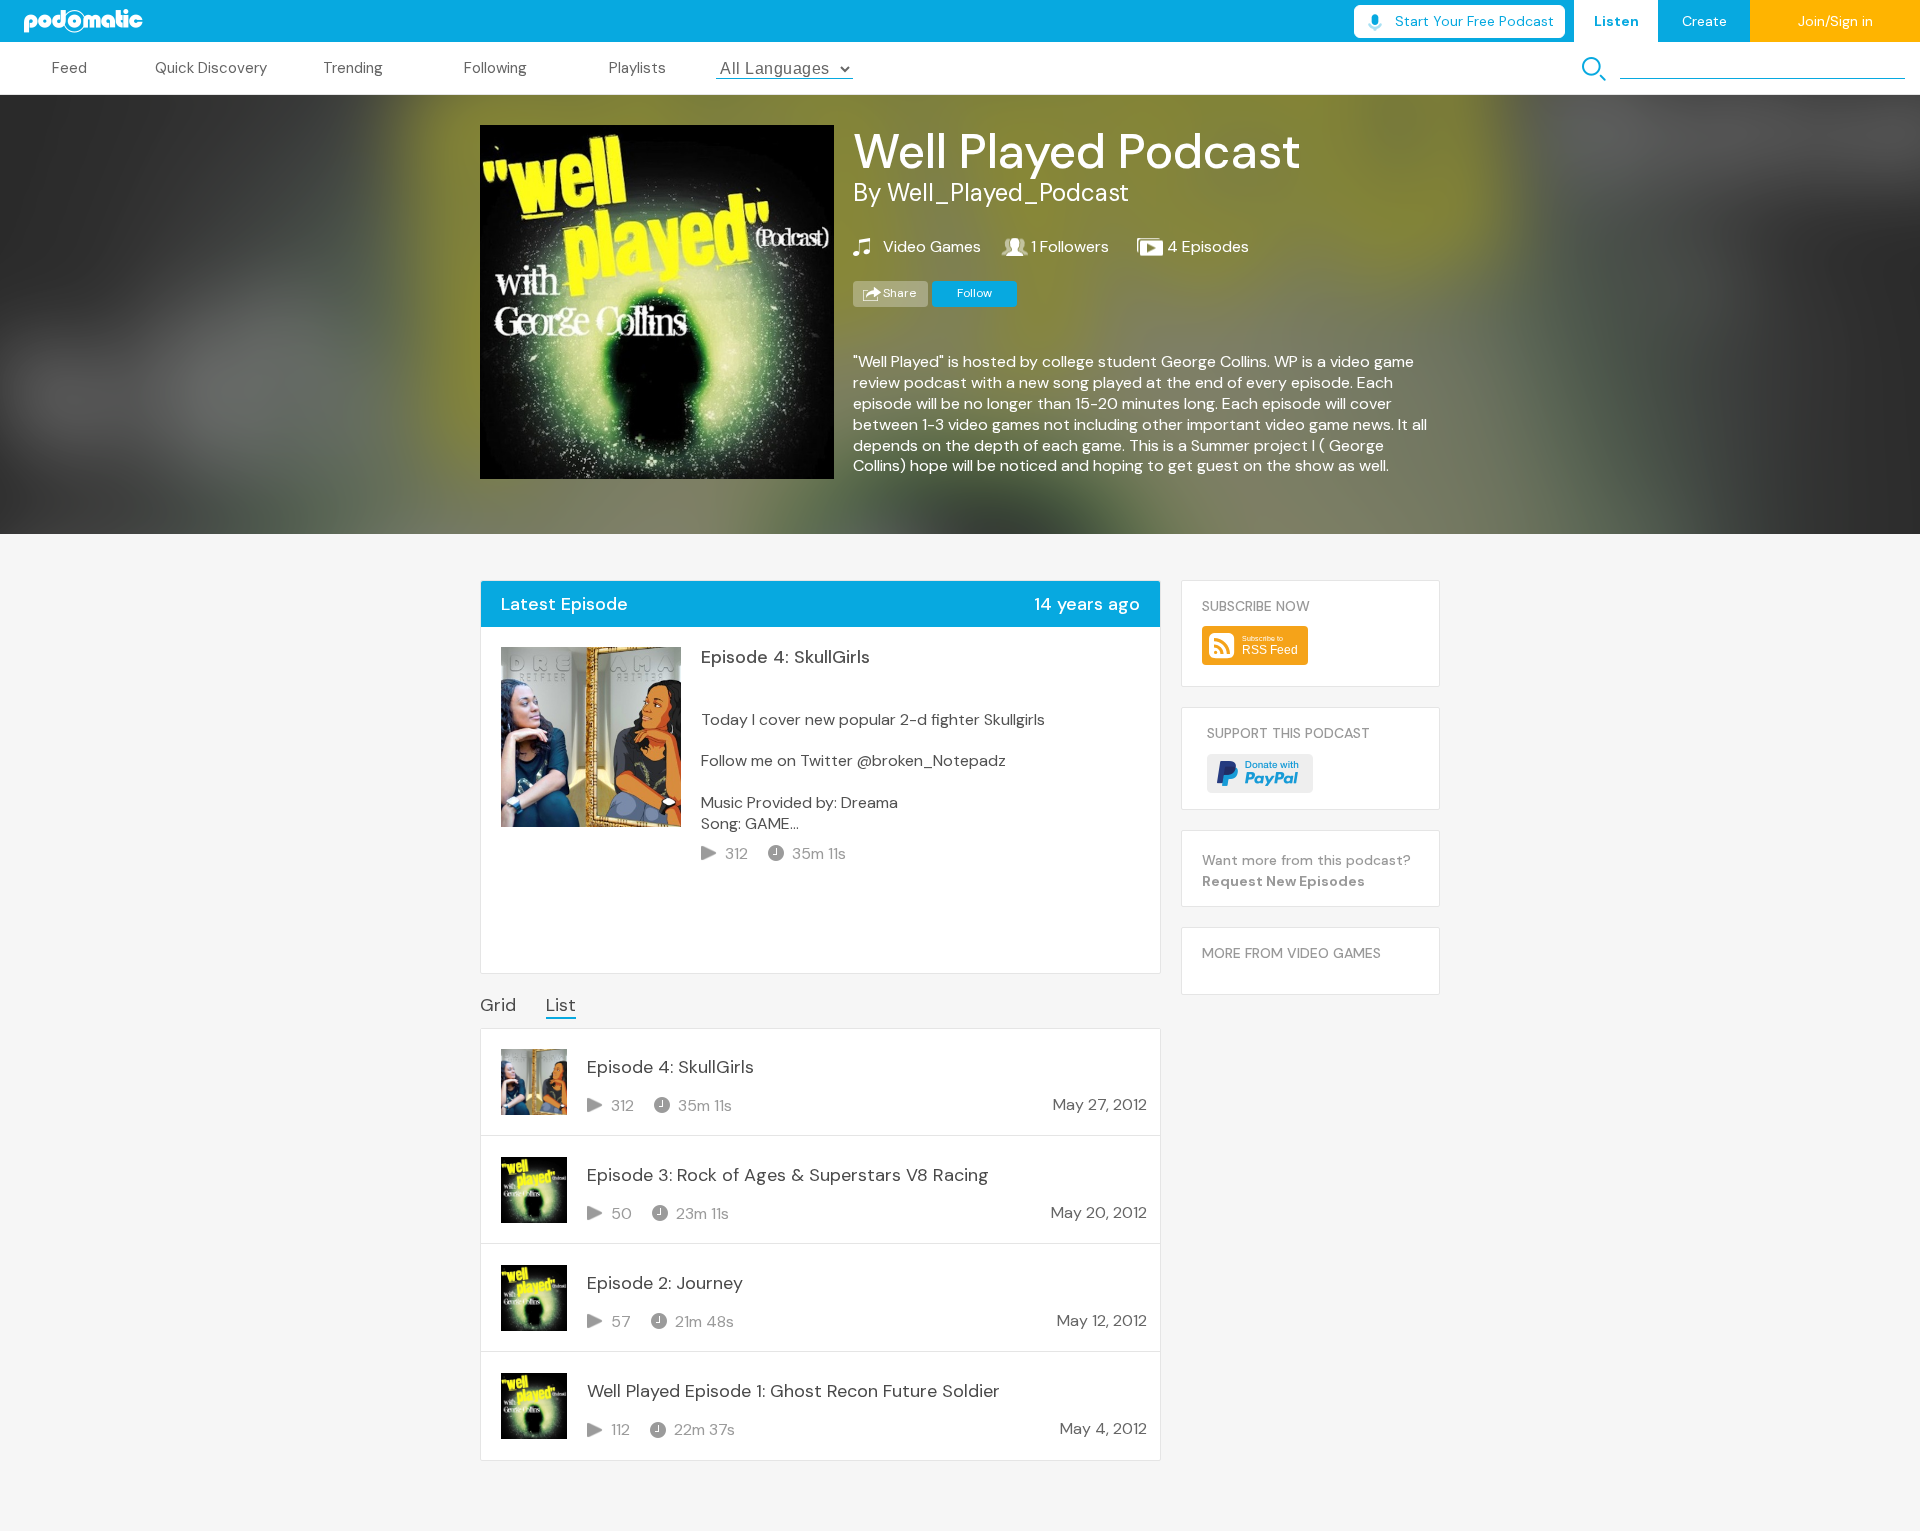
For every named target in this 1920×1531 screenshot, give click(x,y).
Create (1704, 21)
